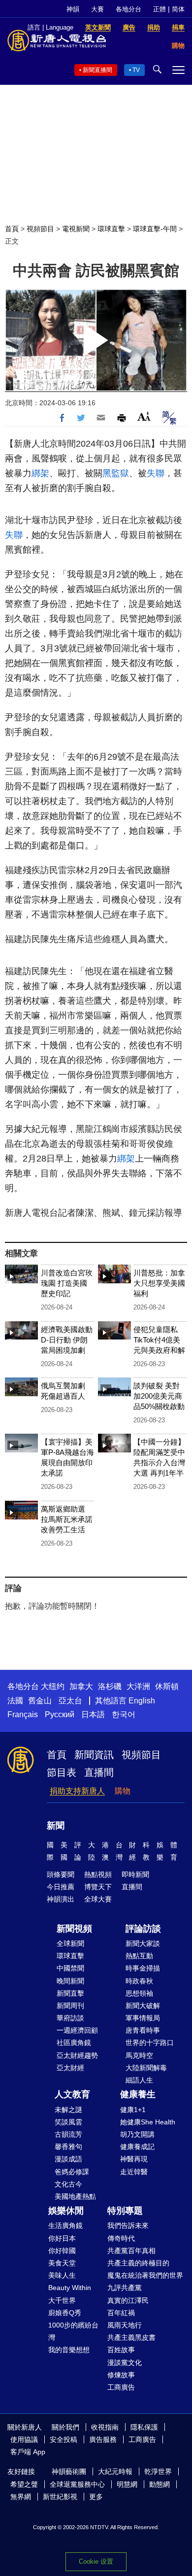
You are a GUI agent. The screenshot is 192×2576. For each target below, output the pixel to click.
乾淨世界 (158, 2471)
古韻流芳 (68, 2134)
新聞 (56, 1826)
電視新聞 (76, 229)
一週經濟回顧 (77, 2030)
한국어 (124, 1714)
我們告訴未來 (128, 2225)
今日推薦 (61, 1887)
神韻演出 (61, 1899)
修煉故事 (121, 2375)
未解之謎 (68, 2110)
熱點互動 (139, 1956)
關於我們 (65, 2427)
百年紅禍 (121, 2313)
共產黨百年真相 (131, 2251)
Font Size (144, 416)
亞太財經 (70, 2068)
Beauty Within (70, 2288)
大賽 (97, 9)
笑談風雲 (68, 2122)
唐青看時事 (143, 2030)
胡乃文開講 (137, 2134)
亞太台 (70, 1701)
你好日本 (62, 2238)
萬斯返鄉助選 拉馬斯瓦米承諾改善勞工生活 (67, 1519)
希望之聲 (24, 2484)
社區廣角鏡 (74, 2043)
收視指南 (105, 2427)
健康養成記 (137, 2147)
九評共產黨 (125, 2288)
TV (136, 70)
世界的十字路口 (150, 2043)
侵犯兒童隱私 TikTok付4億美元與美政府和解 (159, 1340)
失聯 (156, 473)
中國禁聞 (70, 1968)
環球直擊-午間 (155, 229)
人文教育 (72, 2094)
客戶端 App (28, 2452)
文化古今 (68, 2184)
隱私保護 (144, 2427)
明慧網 (127, 2484)
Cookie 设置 (96, 2561)
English (142, 1701)
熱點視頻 (98, 1874)
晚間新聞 (70, 1981)
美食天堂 (62, 2263)
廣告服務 (103, 2439)
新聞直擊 (70, 1993)
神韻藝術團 (69, 2471)
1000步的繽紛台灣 (73, 2331)
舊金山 (40, 1701)
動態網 (160, 2484)
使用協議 (24, 2439)
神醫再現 (134, 2159)
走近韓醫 (134, 2172)
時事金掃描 (143, 1968)
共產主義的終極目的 (138, 2263)
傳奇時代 (121, 2238)
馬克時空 (139, 2055)
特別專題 (125, 2211)
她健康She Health (148, 2122)
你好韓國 (62, 2251)
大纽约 (53, 1686)
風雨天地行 (125, 2325)
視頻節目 (40, 229)
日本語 (93, 1714)
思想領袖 (139, 1993)
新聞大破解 (143, 2006)
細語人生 (139, 2080)
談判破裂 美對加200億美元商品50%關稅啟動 (159, 1396)
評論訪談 (143, 1929)
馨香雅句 (68, 2147)
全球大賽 (98, 1899)
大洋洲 (138, 1686)
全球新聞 (70, 1943)
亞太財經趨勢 (77, 2055)
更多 (96, 2497)
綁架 (40, 473)
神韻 (73, 9)
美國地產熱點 (75, 2196)
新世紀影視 (60, 2497)
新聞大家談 (143, 1943)
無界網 (21, 2497)
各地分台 (128, 9)
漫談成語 (68, 2159)
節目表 (62, 1772)
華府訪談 (70, 2018)
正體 (160, 9)
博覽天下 (98, 1887)
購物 (123, 1791)
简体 (178, 9)
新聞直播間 (97, 70)
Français (23, 1714)
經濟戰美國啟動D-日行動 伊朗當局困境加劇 (67, 1340)
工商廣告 (121, 2387)
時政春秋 (139, 1981)
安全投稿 (64, 2439)
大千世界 (62, 2300)
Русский (60, 1714)
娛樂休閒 (66, 2211)
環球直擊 (111, 229)
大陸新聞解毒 (146, 2068)
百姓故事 (121, 2350)
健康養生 (138, 2094)
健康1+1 (133, 2110)
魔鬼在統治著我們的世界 (145, 2275)
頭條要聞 (61, 1874)
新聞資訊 (94, 1755)
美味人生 (62, 2275)
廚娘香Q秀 (65, 2313)
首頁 (12, 229)
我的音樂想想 (69, 2350)
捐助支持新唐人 (77, 1791)
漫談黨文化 (125, 2363)
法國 (15, 1701)
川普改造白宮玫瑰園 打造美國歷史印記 (67, 1283)
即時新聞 (135, 1874)
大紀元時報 (115, 2471)
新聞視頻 (74, 1929)
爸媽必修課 (72, 2172)
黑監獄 (116, 473)
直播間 (99, 1772)
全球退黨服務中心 (77, 2484)
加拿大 (81, 1686)
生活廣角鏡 (65, 2225)
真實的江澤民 (128, 2300)
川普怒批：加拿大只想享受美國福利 (159, 1283)
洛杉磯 (110, 1686)
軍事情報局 (143, 2018)
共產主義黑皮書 (131, 2337)
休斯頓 (167, 1686)
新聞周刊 (70, 2006)
